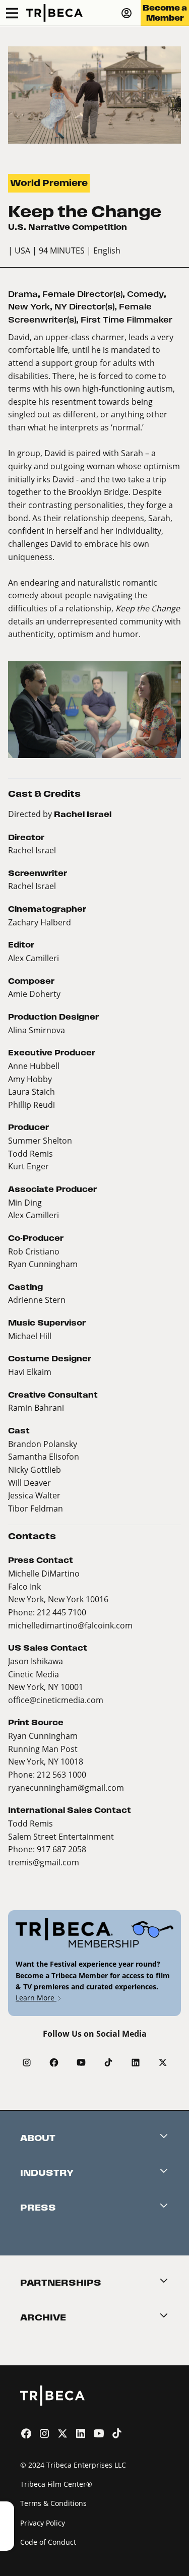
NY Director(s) (84, 307)
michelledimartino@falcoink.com (70, 1625)
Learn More (36, 1998)
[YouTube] (81, 2062)
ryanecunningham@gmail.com (66, 1787)
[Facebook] (54, 2062)
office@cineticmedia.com (56, 1700)
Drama (23, 294)
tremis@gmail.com (44, 1862)
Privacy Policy (43, 2523)
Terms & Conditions (53, 2503)
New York (29, 307)
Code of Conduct (48, 2542)
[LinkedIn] (136, 2062)
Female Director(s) (82, 294)
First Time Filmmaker (127, 320)
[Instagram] (27, 2062)
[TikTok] (108, 2062)
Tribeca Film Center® (56, 2484)
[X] (163, 2062)
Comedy (145, 294)
